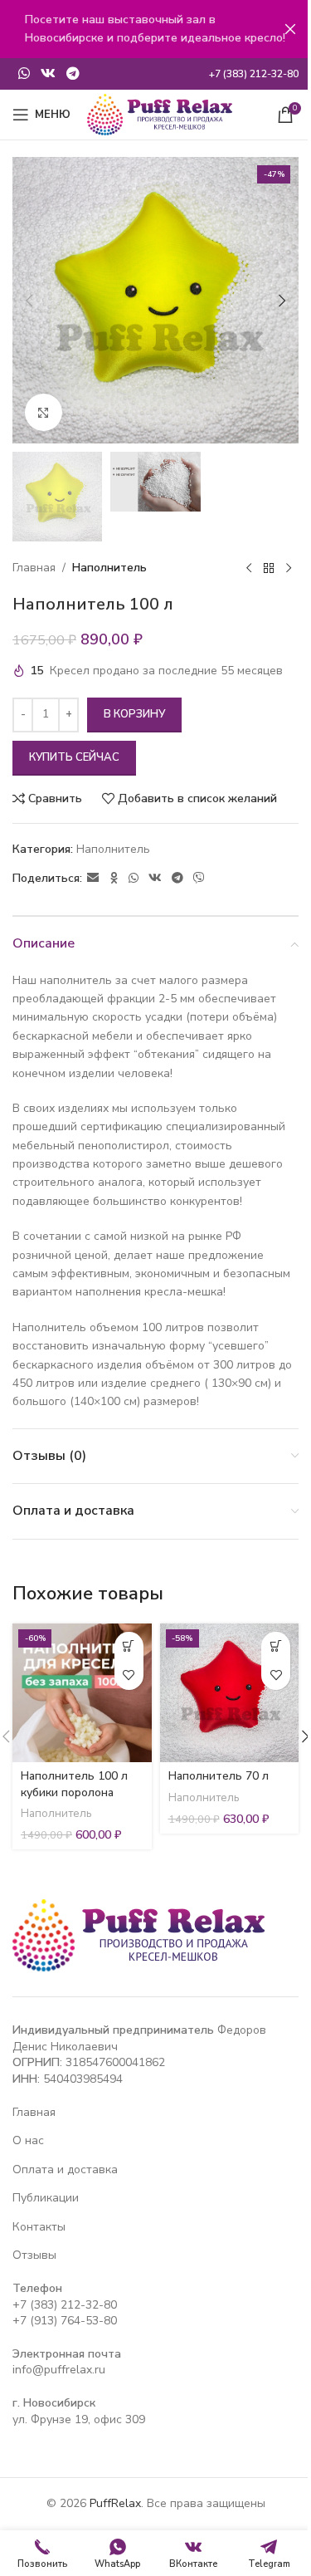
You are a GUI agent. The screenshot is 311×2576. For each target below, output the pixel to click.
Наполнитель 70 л (219, 1776)
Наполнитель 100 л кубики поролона (74, 1784)
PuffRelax (115, 2503)
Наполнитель (109, 568)
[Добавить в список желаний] (129, 1675)
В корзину (134, 714)
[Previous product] (249, 568)
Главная (34, 568)
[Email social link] (93, 879)
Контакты (39, 2227)
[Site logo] (160, 113)
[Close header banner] (290, 29)
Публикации (46, 2198)
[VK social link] (48, 73)
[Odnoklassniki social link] (114, 879)
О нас (28, 2140)
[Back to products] (269, 568)
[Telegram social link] (73, 73)
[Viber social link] (199, 879)
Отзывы (34, 2255)
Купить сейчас (74, 757)
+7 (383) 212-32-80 (65, 2305)
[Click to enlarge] (44, 412)
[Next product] (289, 568)
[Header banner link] (155, 29)
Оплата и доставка (65, 2170)
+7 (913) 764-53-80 (65, 2321)
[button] (29, 301)
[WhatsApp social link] (24, 73)
